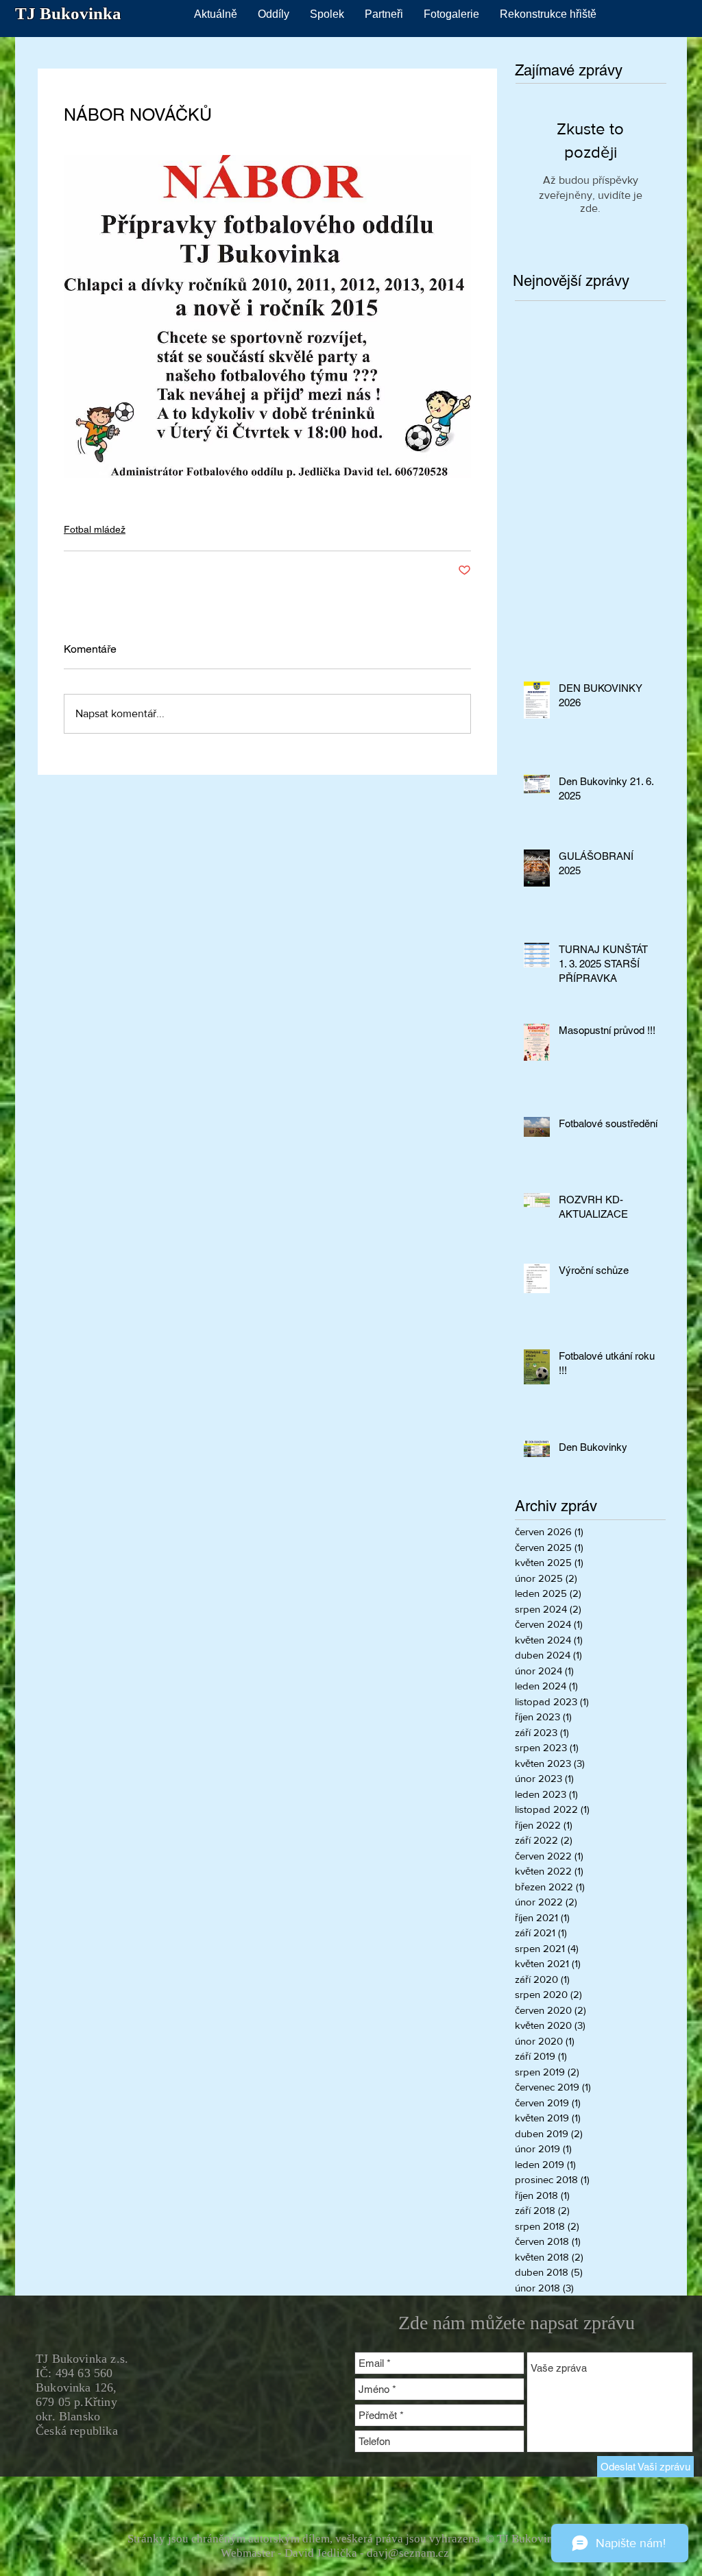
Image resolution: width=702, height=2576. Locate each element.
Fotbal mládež (95, 529)
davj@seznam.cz (408, 2553)
